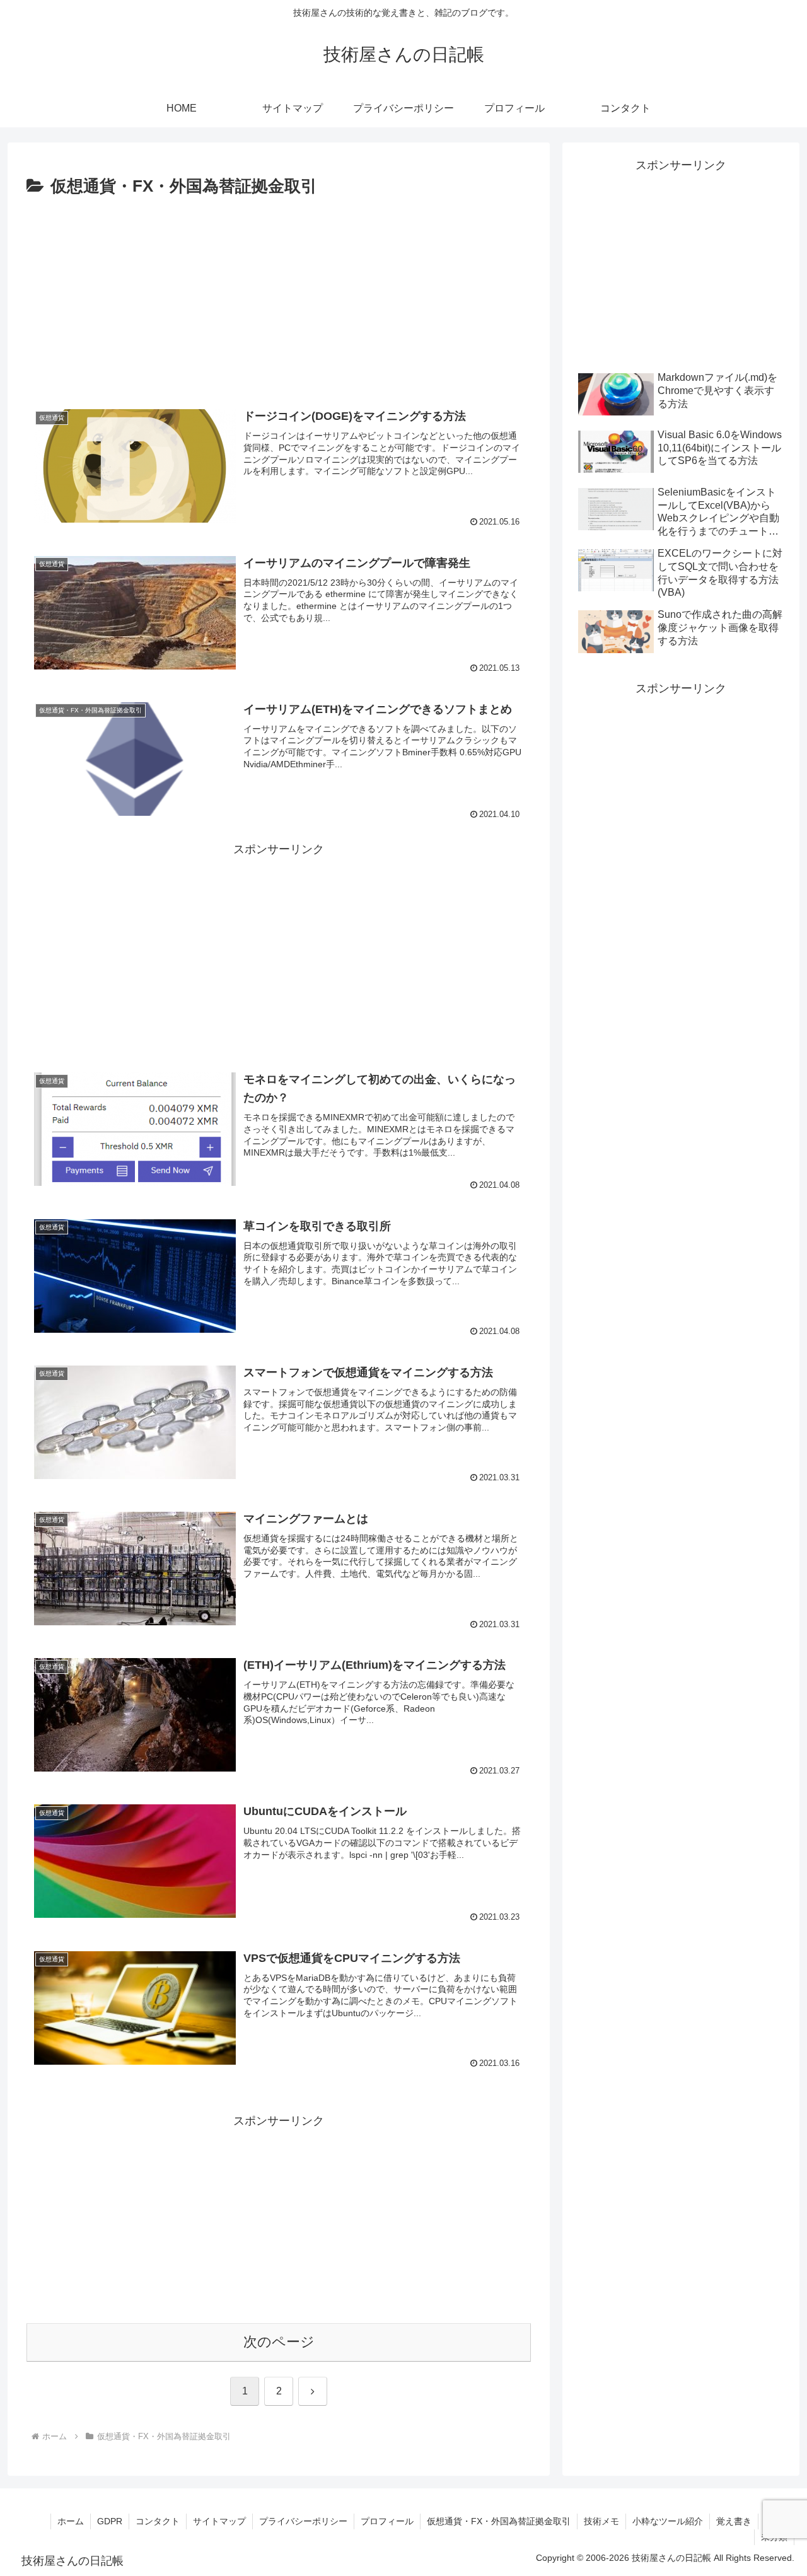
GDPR (110, 2521)
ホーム (71, 2521)
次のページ (279, 2342)
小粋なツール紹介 (668, 2521)
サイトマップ (219, 2521)
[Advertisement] (279, 296)
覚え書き (734, 2521)
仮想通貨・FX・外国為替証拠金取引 (499, 2521)
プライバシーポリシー (303, 2521)
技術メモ (601, 2521)
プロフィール (387, 2521)
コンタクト (158, 2521)
